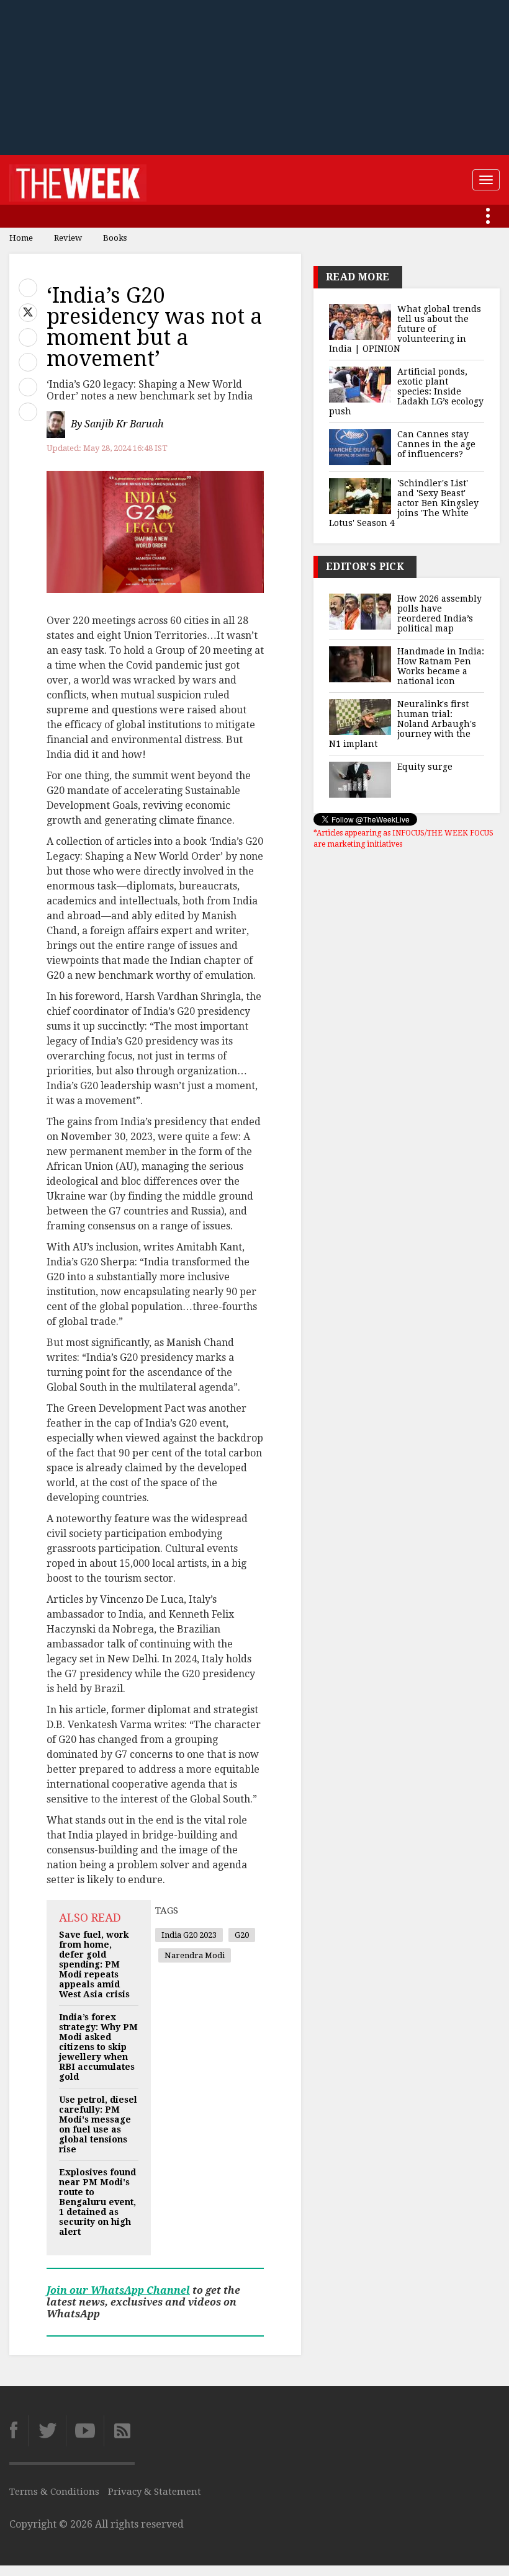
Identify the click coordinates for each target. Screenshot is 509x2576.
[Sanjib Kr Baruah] (57, 425)
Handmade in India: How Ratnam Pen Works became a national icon (441, 666)
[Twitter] (47, 2431)
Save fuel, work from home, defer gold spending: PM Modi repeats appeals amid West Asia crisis (94, 1964)
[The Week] (78, 180)
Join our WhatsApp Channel (118, 2290)
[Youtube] (85, 2431)
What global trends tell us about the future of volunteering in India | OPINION (405, 329)
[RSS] (119, 2431)
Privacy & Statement (155, 2492)
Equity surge (425, 767)
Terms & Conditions (54, 2492)
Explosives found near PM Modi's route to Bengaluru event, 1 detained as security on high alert (97, 2202)
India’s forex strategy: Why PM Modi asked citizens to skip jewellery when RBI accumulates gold (98, 2047)
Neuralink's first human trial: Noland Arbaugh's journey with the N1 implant (403, 724)
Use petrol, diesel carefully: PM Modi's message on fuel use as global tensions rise (98, 2124)
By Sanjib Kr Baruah (117, 424)
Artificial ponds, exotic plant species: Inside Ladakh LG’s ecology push (406, 391)
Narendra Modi (195, 1955)
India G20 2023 (189, 1935)
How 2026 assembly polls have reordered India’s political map (439, 613)
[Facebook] (19, 2431)
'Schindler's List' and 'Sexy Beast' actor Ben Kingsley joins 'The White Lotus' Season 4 (404, 503)
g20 (242, 1935)
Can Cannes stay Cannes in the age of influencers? (436, 444)
